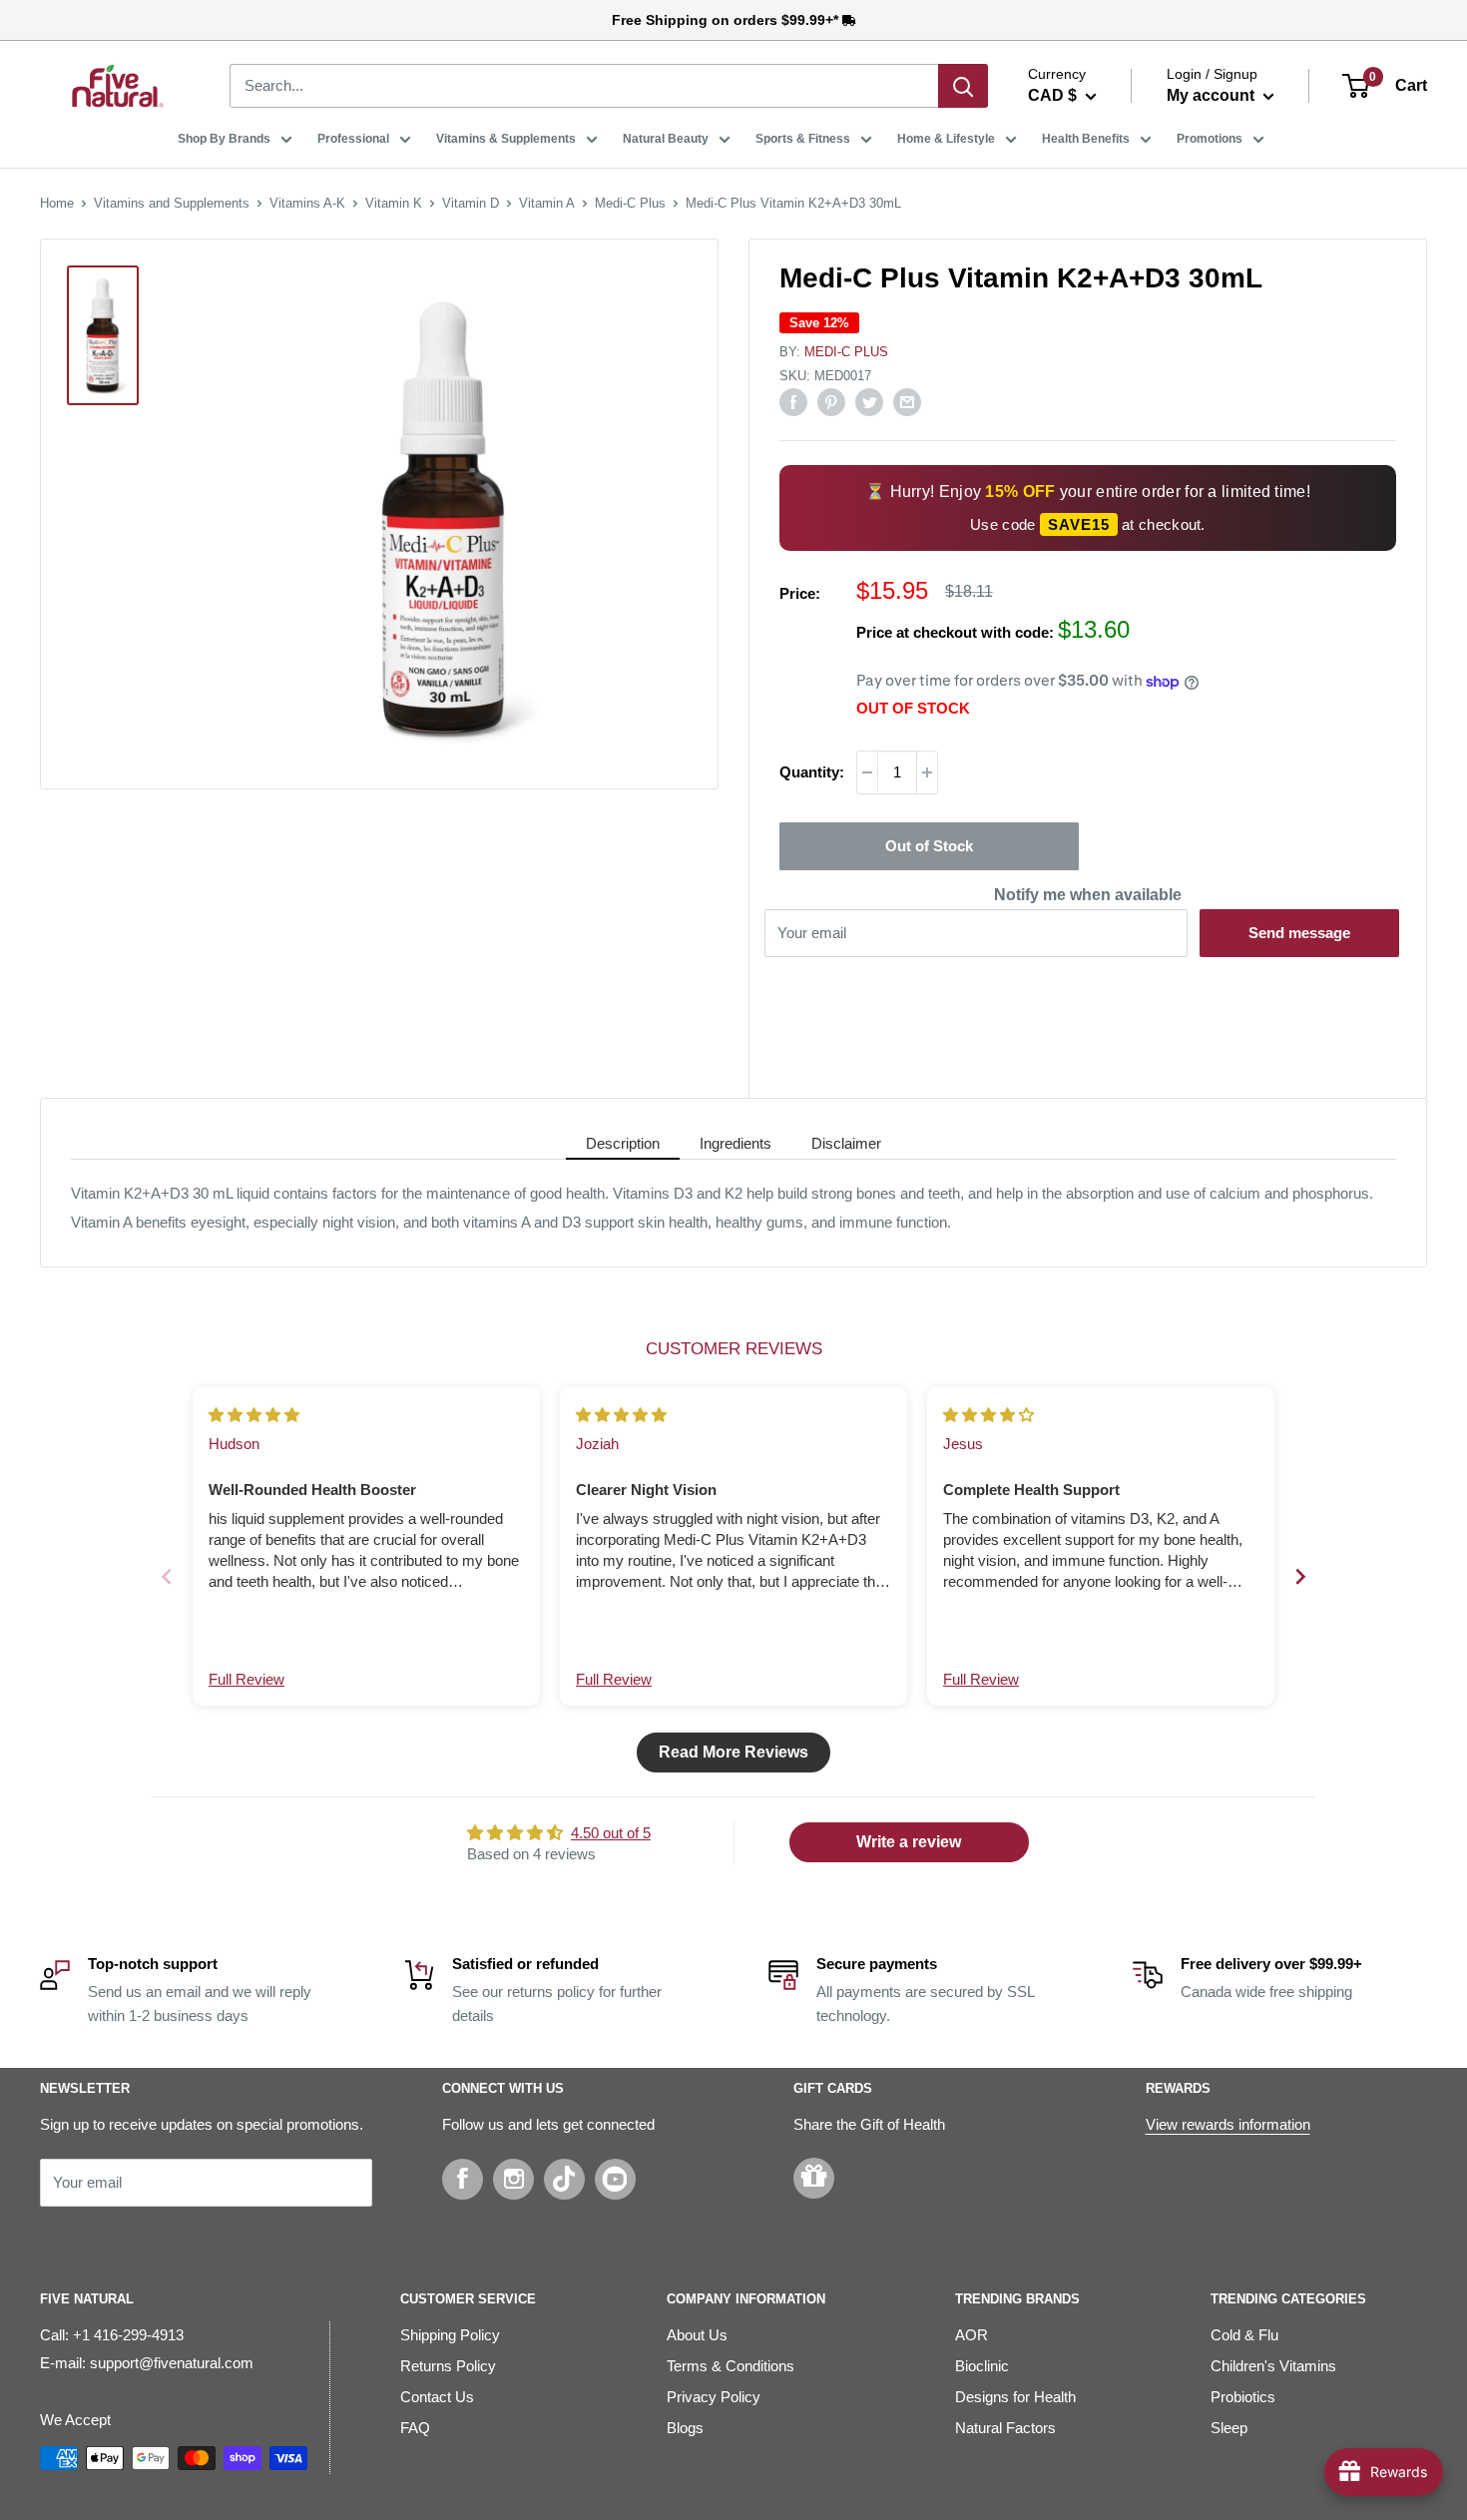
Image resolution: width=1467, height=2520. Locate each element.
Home (57, 203)
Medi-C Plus (630, 203)
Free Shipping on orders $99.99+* (727, 20)
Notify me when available (1088, 895)
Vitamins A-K (307, 203)
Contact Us (437, 2397)
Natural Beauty (666, 139)
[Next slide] (1300, 1576)
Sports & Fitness (803, 139)
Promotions (1210, 139)
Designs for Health (1015, 2397)
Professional (353, 139)
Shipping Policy (450, 2335)
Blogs (685, 2428)
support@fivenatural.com (172, 2363)
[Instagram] (513, 2179)
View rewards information (1228, 2124)
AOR (972, 2335)
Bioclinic (982, 2366)
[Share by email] (907, 402)
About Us (697, 2335)
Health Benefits (1086, 139)
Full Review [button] (246, 1679)
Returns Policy (448, 2366)
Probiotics (1243, 2397)
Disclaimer (846, 1143)
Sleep (1229, 2428)
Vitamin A (547, 203)
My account (1213, 95)
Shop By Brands (224, 139)
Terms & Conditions (731, 2366)
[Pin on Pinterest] (831, 402)
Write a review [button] (909, 1842)
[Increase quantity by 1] (927, 772)
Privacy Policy (714, 2397)
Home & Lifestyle (946, 139)
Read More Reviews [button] (733, 1752)
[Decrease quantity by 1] (867, 772)
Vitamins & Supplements (506, 139)
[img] (254, 1415)
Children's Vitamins (1273, 2366)
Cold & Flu (1244, 2335)
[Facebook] (463, 2179)
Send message (1299, 933)
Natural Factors (1005, 2428)
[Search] (963, 86)
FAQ (415, 2428)
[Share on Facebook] (793, 402)
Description (623, 1143)
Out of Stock (929, 846)
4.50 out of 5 (611, 1833)
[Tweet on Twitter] (869, 402)
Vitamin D (471, 203)
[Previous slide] (167, 1576)
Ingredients (735, 1143)
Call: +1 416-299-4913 (112, 2335)
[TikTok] (564, 2179)
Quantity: (812, 772)
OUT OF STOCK (913, 708)
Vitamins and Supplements (172, 203)
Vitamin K (394, 203)
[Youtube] (615, 2179)
